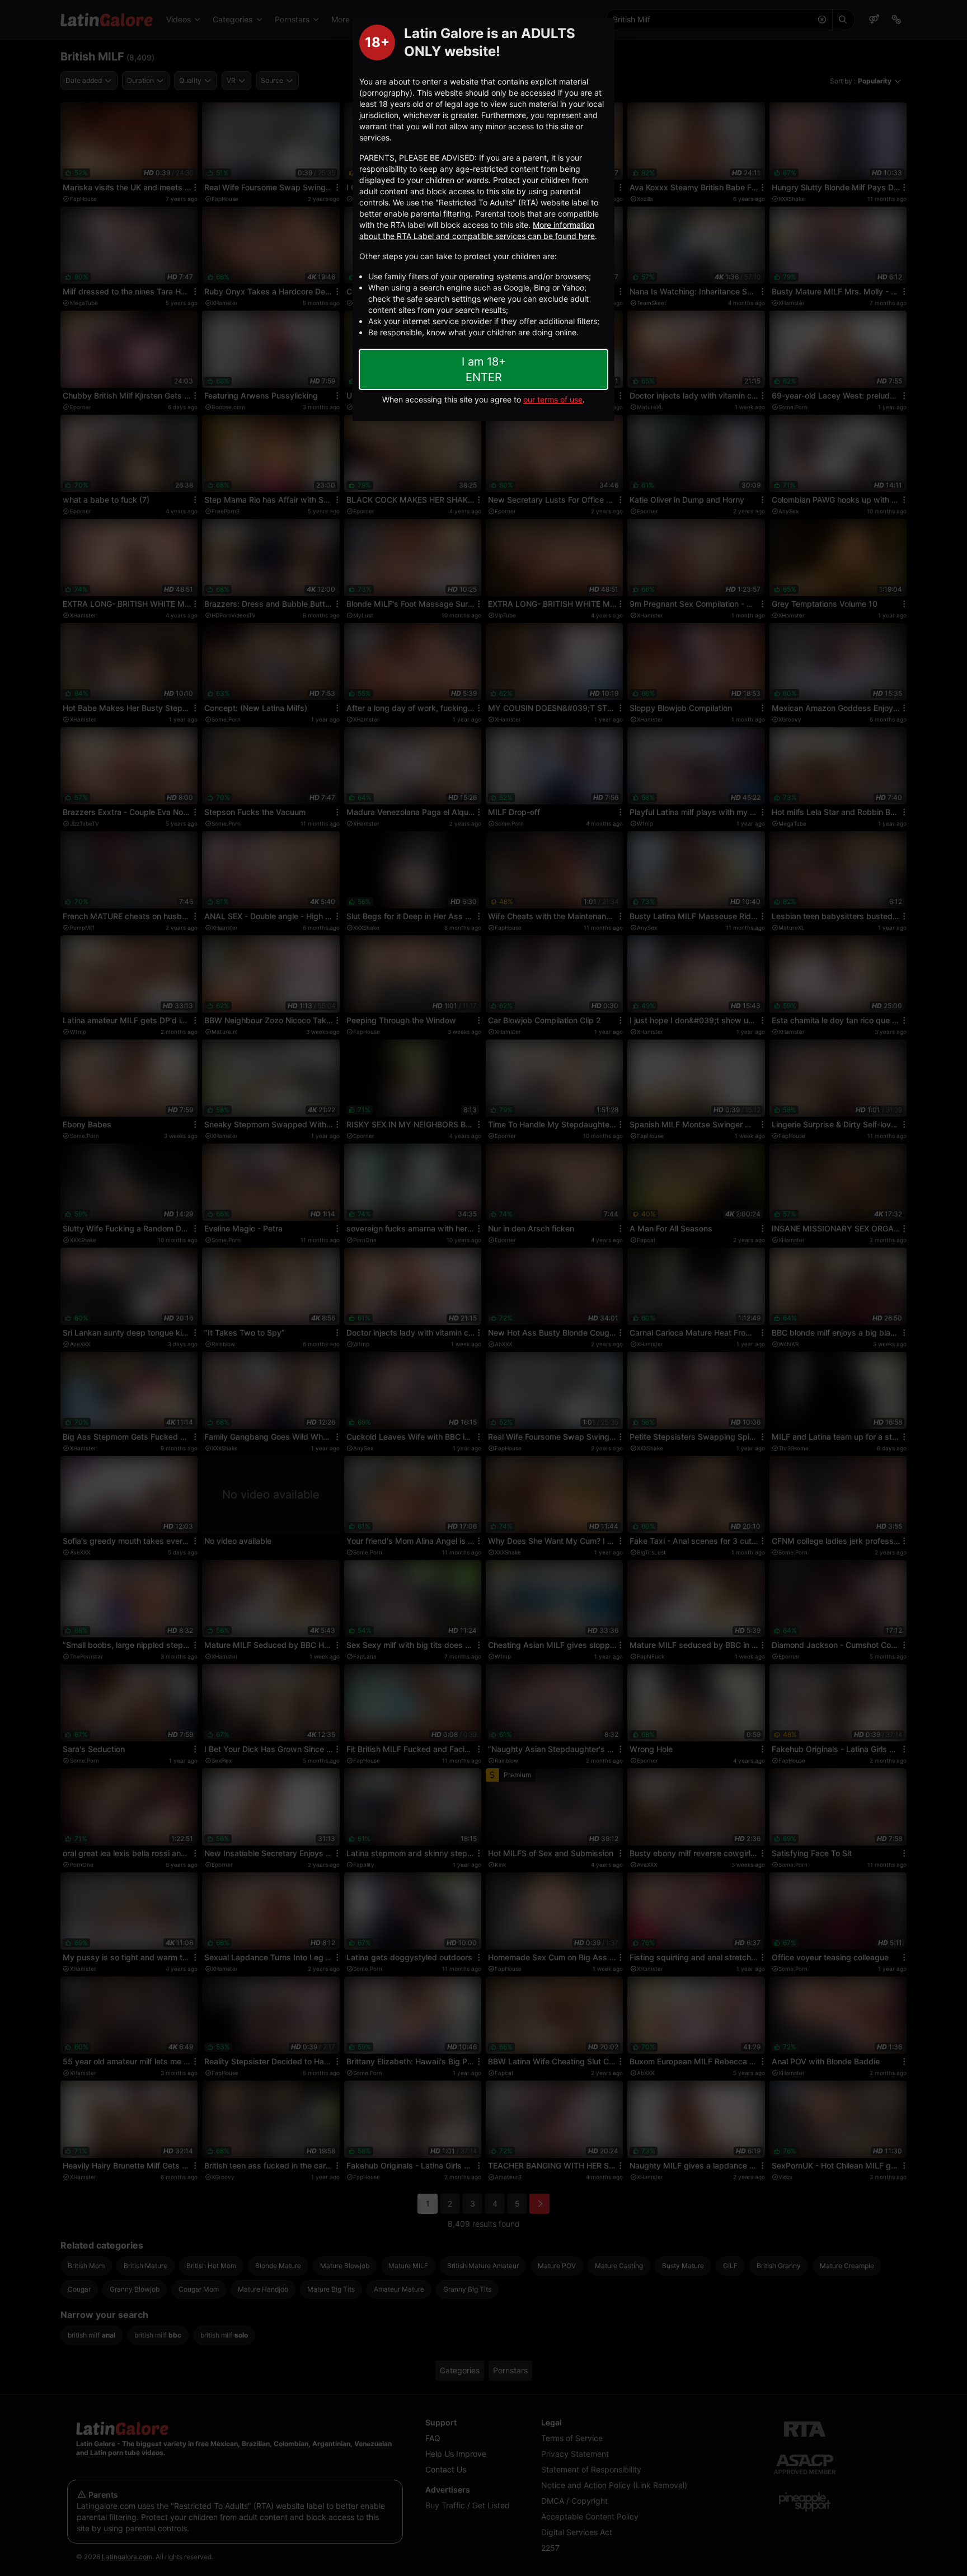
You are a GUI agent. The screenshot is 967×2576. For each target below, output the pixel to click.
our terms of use (553, 399)
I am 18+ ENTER (484, 369)
